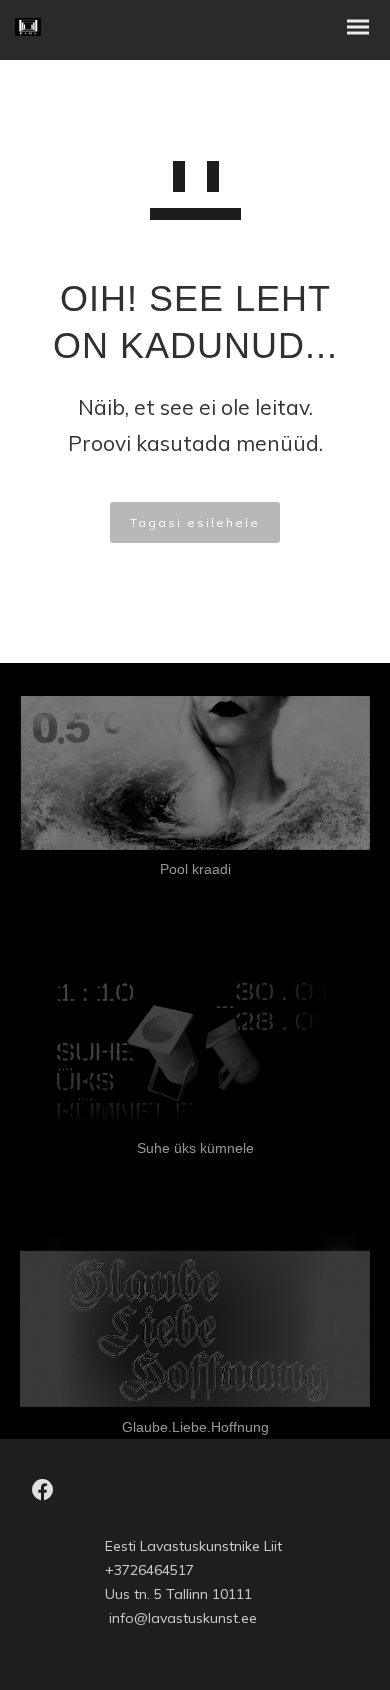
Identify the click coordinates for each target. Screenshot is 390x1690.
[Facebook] (43, 1496)
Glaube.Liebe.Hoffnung (195, 1427)
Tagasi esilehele (195, 522)
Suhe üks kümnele (195, 1148)
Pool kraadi (195, 869)
